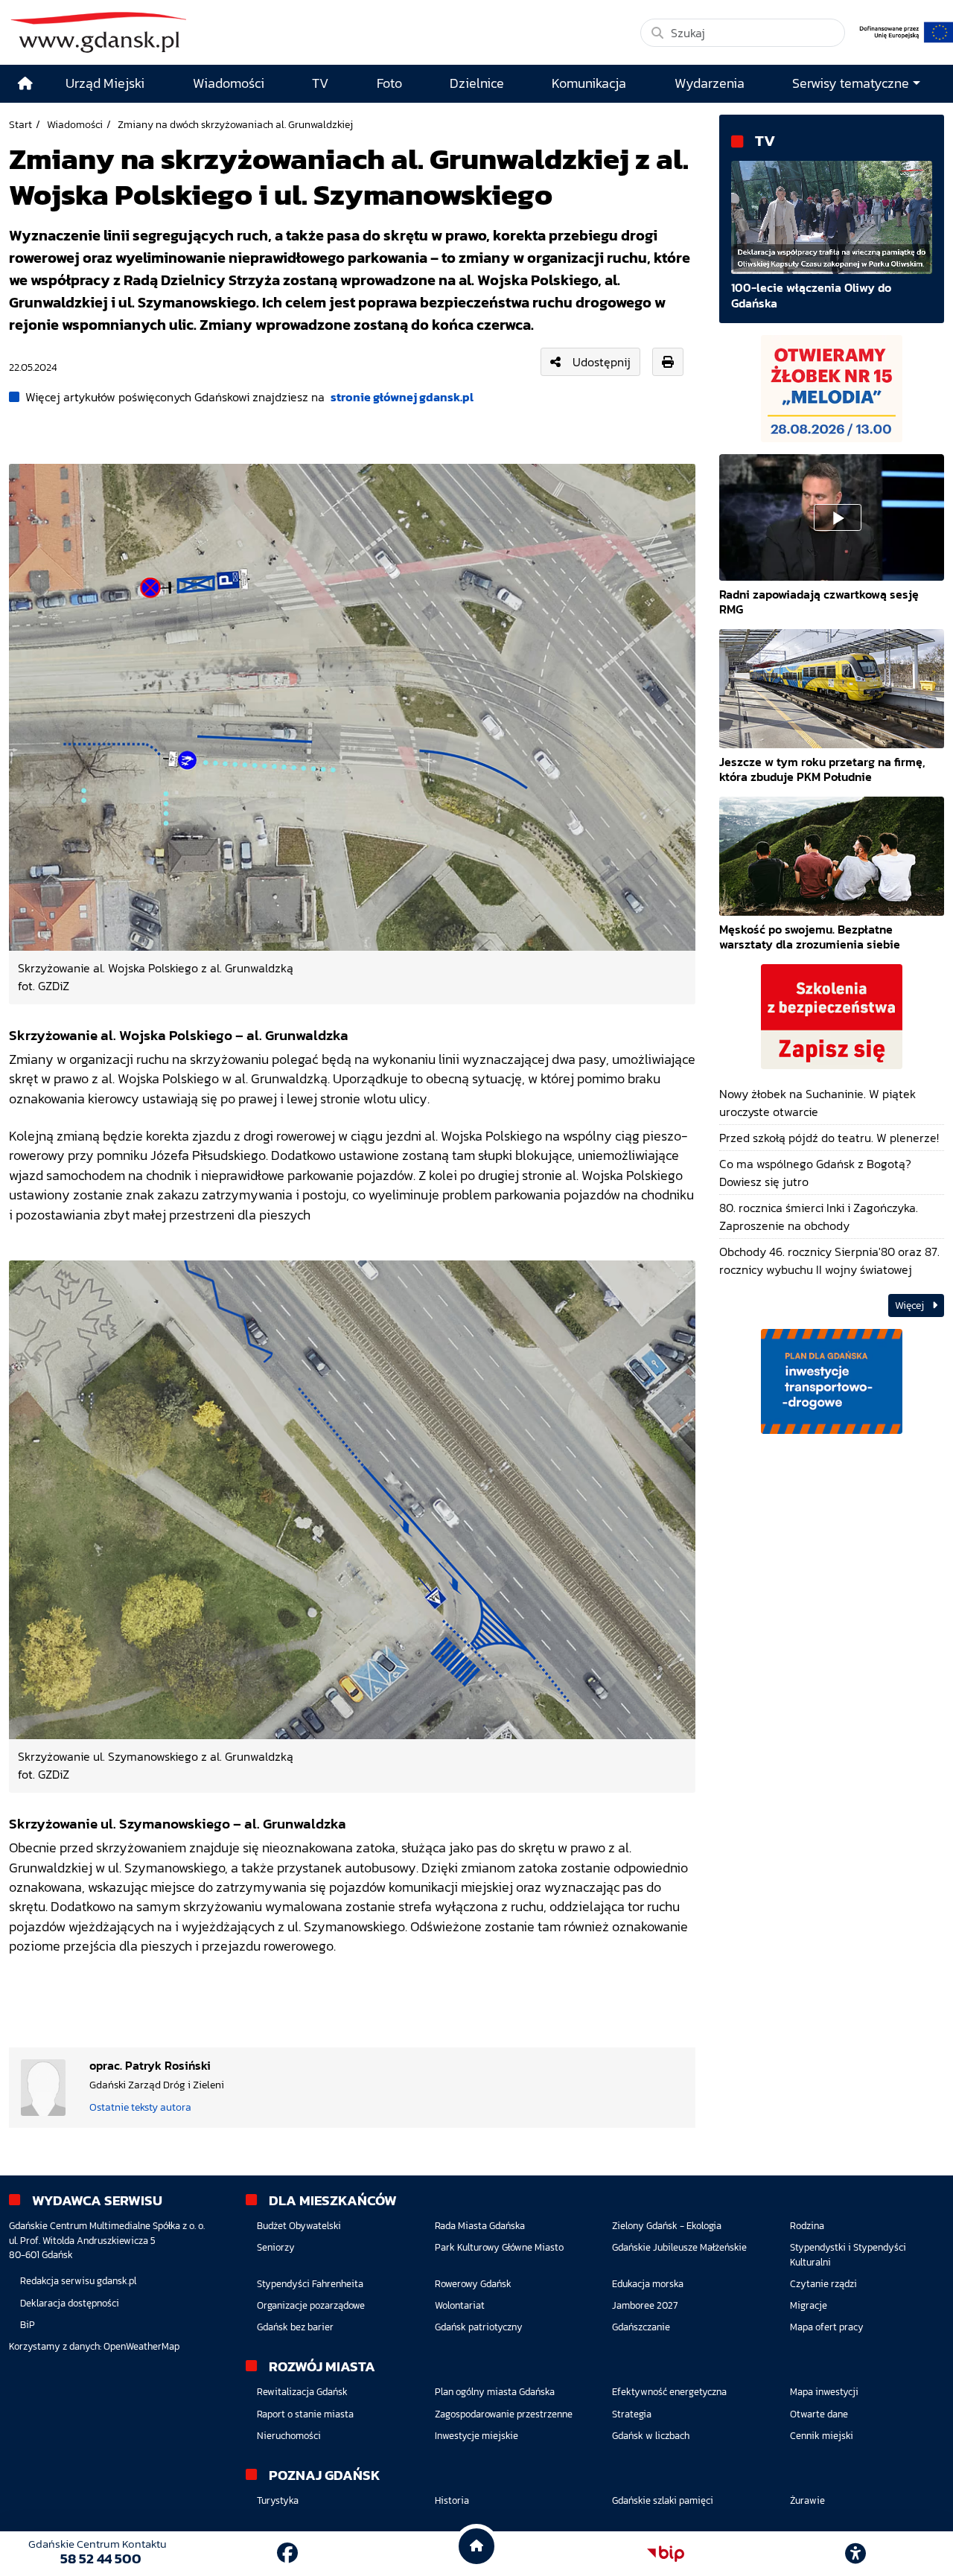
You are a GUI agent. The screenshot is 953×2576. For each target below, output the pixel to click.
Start (20, 124)
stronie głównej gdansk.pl (402, 397)
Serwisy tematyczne (851, 83)
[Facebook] (287, 2553)
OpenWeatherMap (141, 2346)
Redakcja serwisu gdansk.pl (78, 2281)
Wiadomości (75, 124)
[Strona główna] (25, 84)
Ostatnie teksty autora (140, 2107)
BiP (28, 2325)
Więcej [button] (911, 1305)
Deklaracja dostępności (70, 2303)
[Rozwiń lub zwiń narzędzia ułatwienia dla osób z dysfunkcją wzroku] (855, 2554)
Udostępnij (602, 362)
